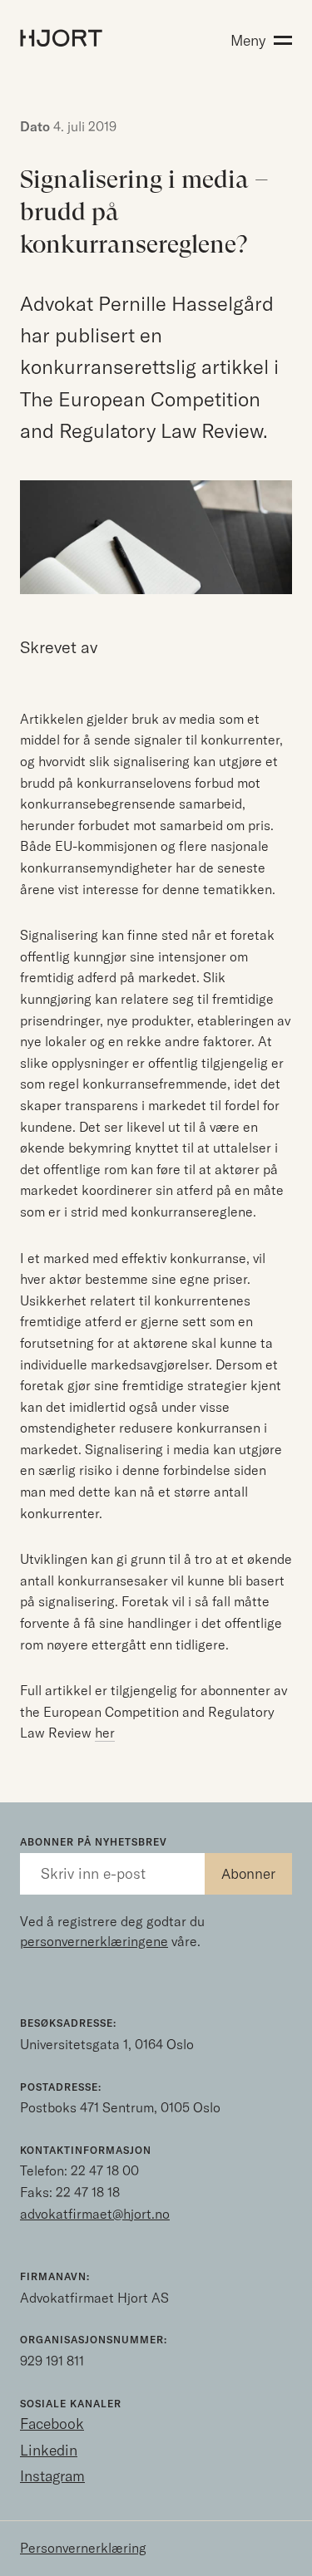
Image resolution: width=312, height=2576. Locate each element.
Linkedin (49, 2450)
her (105, 1733)
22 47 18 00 (105, 2170)
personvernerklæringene (94, 1941)
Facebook (52, 2424)
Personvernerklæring (83, 2548)
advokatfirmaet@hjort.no (95, 2214)
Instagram (52, 2476)
